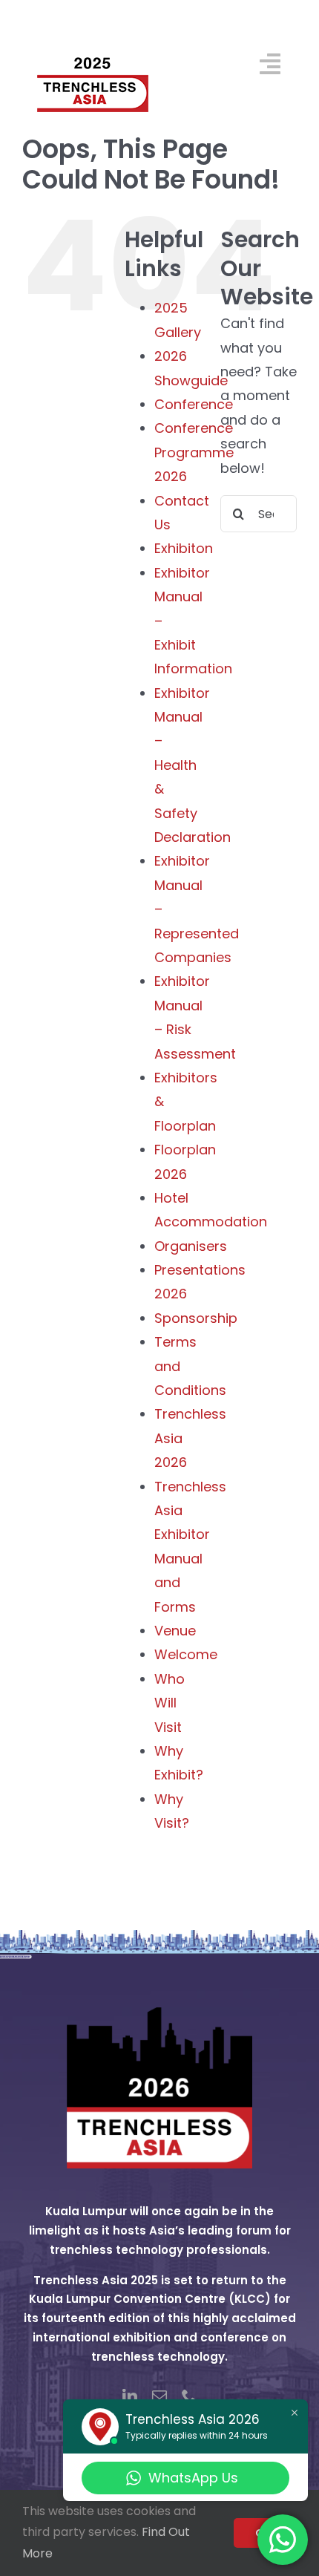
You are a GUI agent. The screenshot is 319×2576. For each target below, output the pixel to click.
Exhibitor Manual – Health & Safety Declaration (193, 765)
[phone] (189, 2396)
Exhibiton (184, 548)
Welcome (186, 1654)
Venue (175, 1631)
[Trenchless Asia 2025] (93, 21)
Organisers (191, 1246)
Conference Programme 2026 (194, 452)
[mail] (159, 2396)
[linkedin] (130, 2396)
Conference (194, 404)
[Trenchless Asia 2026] (159, 2014)
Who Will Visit (170, 1703)
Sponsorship (196, 1318)
